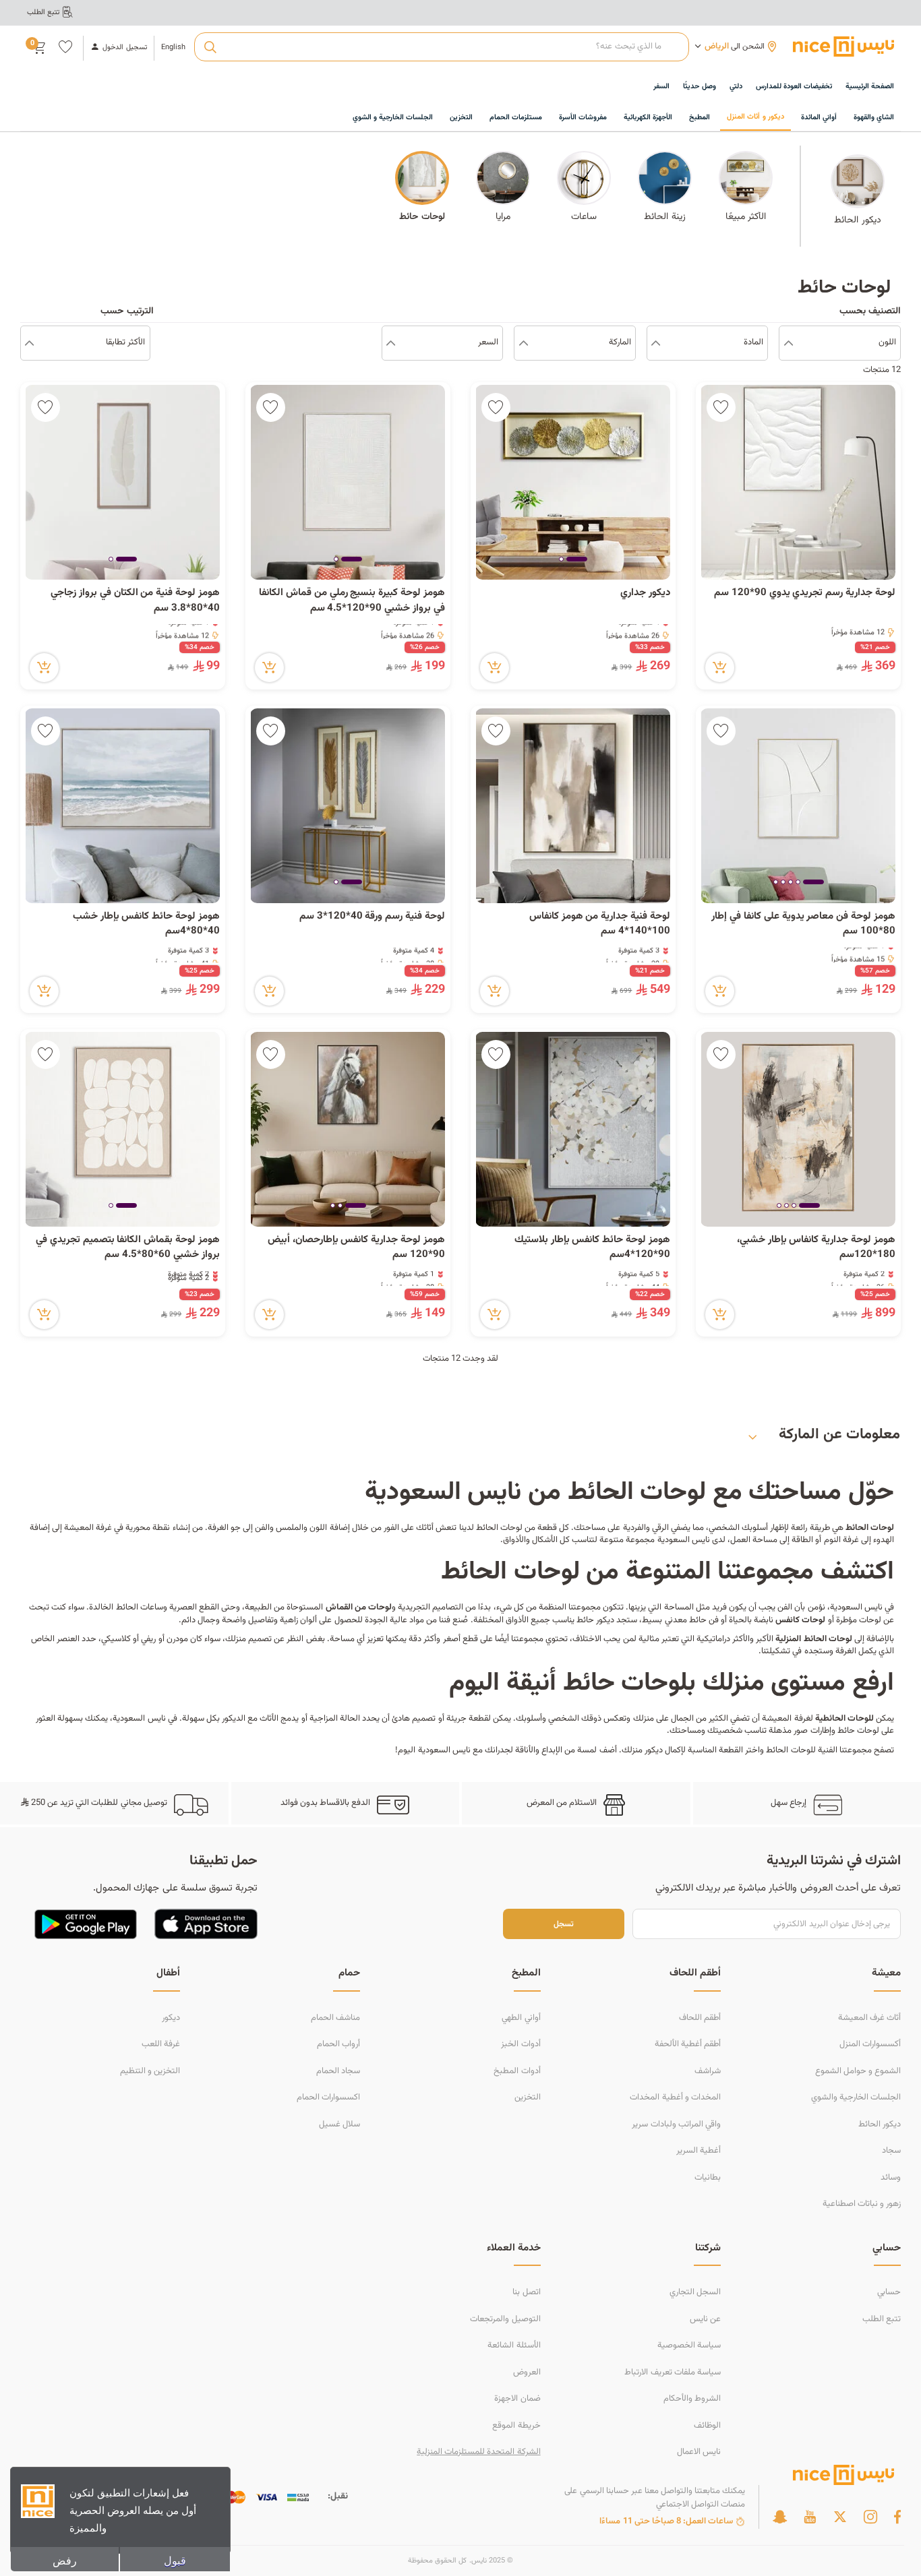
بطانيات (708, 2178)
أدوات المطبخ (517, 2071)
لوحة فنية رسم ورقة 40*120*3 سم (372, 917)
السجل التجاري (695, 2292)
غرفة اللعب (161, 2044)
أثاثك (425, 1528)
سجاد (891, 2151)
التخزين (528, 2097)
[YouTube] (810, 2517)
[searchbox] (441, 47)
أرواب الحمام (338, 2044)
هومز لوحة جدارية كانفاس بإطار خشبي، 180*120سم (816, 1248)
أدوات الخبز (521, 2044)
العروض (527, 2372)
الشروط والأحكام (692, 2399)
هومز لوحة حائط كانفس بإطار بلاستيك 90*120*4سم (592, 1248)
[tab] (577, 560)
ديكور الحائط (880, 2124)
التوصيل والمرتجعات (505, 2319)
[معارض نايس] (843, 47)
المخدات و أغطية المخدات (675, 2097)
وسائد (891, 2178)
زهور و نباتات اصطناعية (862, 2204)
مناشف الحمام (335, 2018)
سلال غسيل (339, 2124)
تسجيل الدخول (124, 48)
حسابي (889, 2292)
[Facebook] (897, 2517)
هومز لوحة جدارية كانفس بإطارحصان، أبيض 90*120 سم (356, 1248)
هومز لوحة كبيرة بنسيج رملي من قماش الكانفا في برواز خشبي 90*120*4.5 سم (352, 601)
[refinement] (29, 343)
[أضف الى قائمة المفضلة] (721, 407)
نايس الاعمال (699, 2452)
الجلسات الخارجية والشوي (856, 2097)
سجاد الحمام (338, 2071)
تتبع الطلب (882, 2319)
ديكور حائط (595, 1620)
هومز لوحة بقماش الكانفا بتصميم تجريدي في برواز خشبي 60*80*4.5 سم (128, 1248)
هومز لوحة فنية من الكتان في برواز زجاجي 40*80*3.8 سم (135, 601)
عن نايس (705, 2319)
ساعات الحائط (140, 1607)
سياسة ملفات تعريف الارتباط (672, 2372)
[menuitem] (794, 87)
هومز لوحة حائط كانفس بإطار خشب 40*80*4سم (146, 924)
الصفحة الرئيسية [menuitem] (870, 87)
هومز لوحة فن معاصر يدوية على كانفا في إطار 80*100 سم (803, 924)
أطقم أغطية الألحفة (688, 2044)
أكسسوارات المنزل (870, 2044)
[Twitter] (840, 2517)
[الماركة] (524, 343)
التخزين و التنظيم (150, 2071)
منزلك (632, 1750)
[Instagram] (870, 2517)
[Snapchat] (780, 2517)
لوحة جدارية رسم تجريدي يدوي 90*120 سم (805, 593)
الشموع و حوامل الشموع (858, 2071)
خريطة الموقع (516, 2426)
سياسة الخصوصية (689, 2345)
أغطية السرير (699, 2151)
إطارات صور (812, 1731)
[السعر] (391, 343)
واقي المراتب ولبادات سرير (676, 2124)
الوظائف (707, 2426)
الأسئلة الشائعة (514, 2345)
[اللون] (789, 343)
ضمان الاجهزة (517, 2399)
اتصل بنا (526, 2292)
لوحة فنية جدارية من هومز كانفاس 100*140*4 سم (600, 924)
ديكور (171, 2018)
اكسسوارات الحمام (328, 2097)
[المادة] (656, 343)
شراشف (708, 2071)
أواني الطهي (521, 2018)
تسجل (564, 1924)
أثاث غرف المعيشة (869, 2018)
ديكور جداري (645, 593)
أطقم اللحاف (700, 2018)
